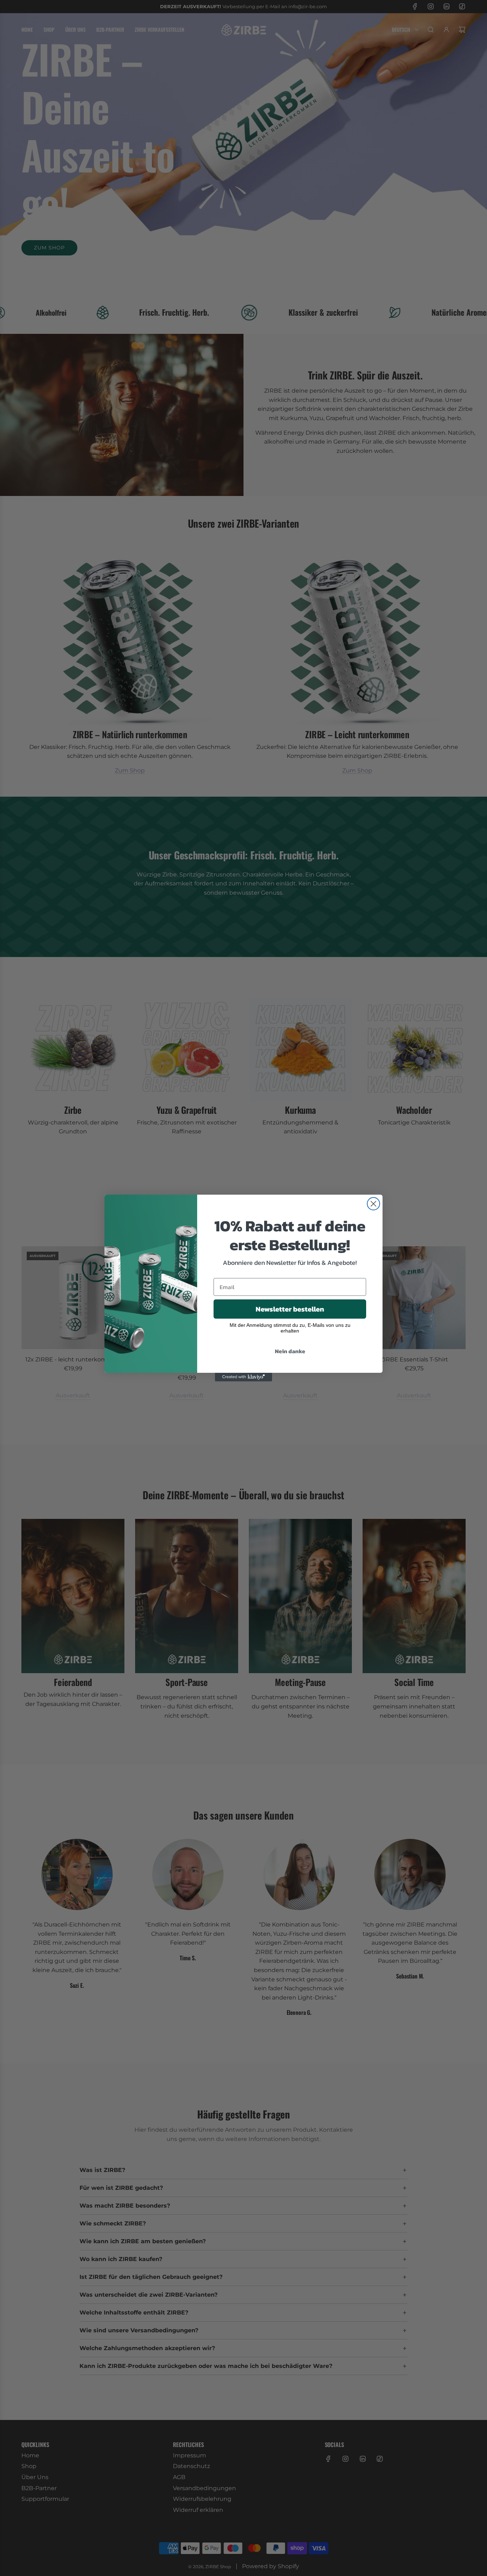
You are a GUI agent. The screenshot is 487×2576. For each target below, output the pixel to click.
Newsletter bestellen (290, 1309)
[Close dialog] (373, 1204)
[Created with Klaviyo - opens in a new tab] (243, 1377)
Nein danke (290, 1351)
